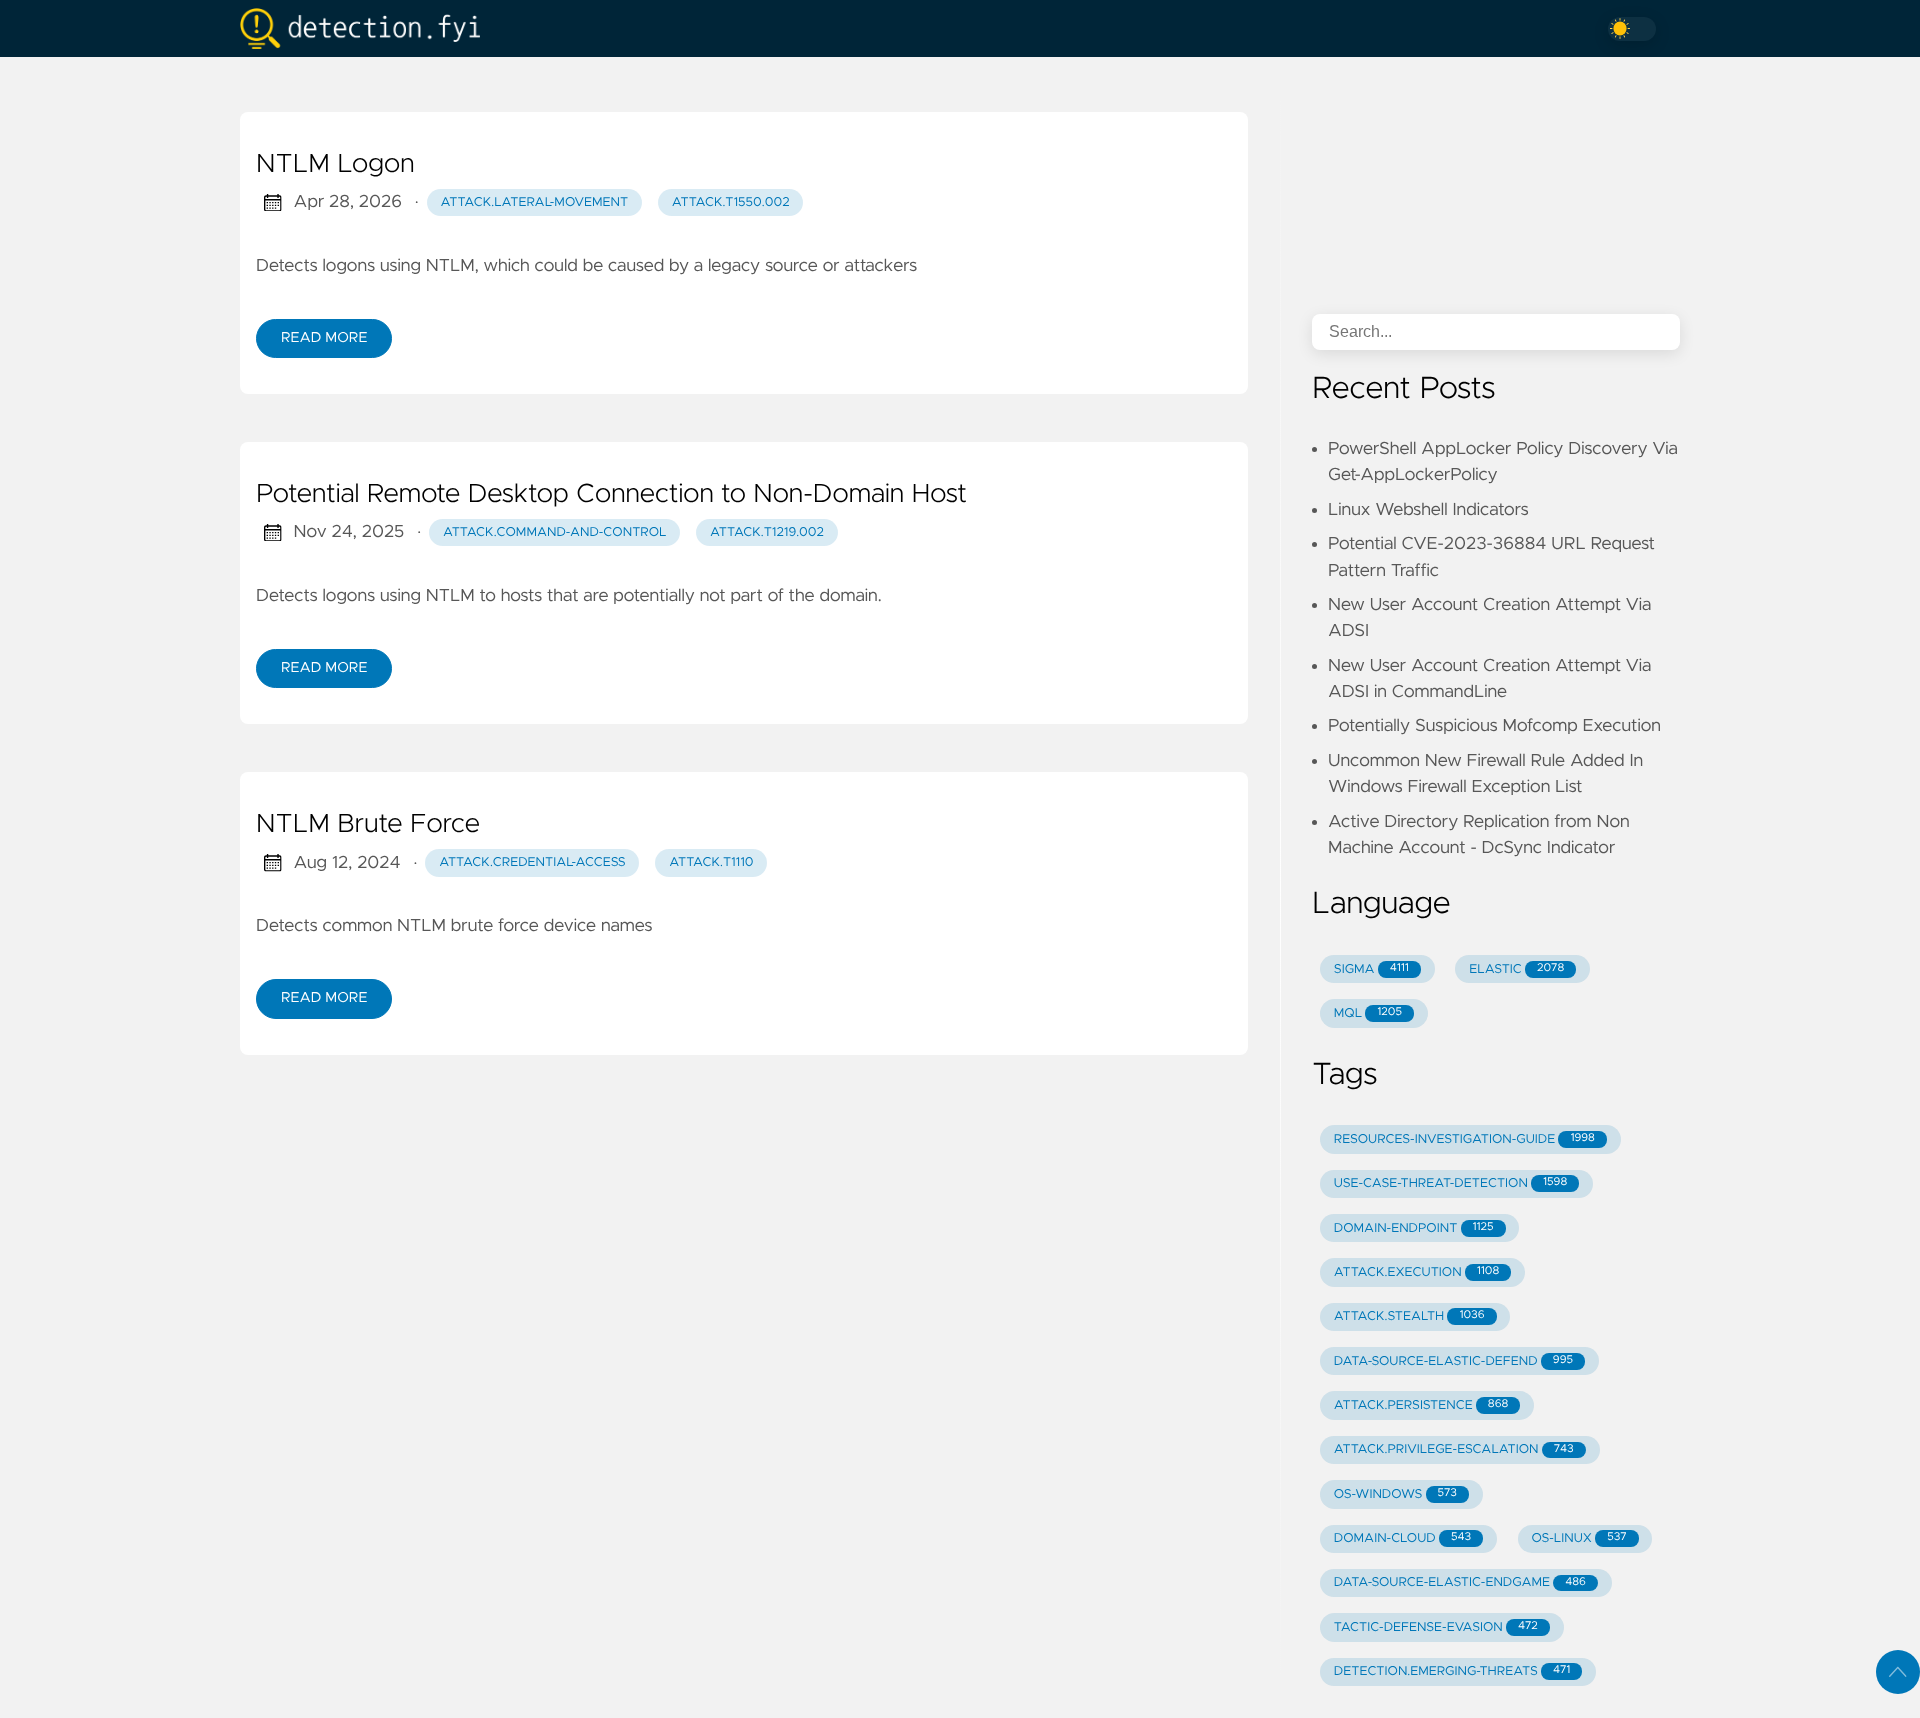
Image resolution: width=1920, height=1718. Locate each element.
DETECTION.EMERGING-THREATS (1452, 1671)
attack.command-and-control (555, 532)
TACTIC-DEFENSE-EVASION (1436, 1627)
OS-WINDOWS (1395, 1494)
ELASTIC (1516, 969)
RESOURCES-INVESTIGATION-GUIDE (1464, 1139)
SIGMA (1371, 969)
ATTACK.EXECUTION (1416, 1272)
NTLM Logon (335, 165)
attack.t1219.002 (767, 532)
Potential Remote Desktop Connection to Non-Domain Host (611, 495)
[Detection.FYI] (368, 28)
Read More (324, 338)
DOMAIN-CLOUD (1402, 1538)
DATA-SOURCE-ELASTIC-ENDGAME (1460, 1582)
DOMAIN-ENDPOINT (1414, 1228)
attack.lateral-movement (535, 202)
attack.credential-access (532, 862)
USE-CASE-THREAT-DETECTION (1450, 1183)
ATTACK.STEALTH (1409, 1316)
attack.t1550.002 (731, 202)
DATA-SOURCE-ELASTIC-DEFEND (1453, 1361)
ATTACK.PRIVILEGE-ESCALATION (1454, 1449)
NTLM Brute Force (368, 825)
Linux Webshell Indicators (1428, 510)
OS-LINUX (1579, 1538)
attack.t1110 (711, 862)
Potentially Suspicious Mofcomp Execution (1494, 726)
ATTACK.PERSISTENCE (1421, 1405)
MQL (1368, 1013)
